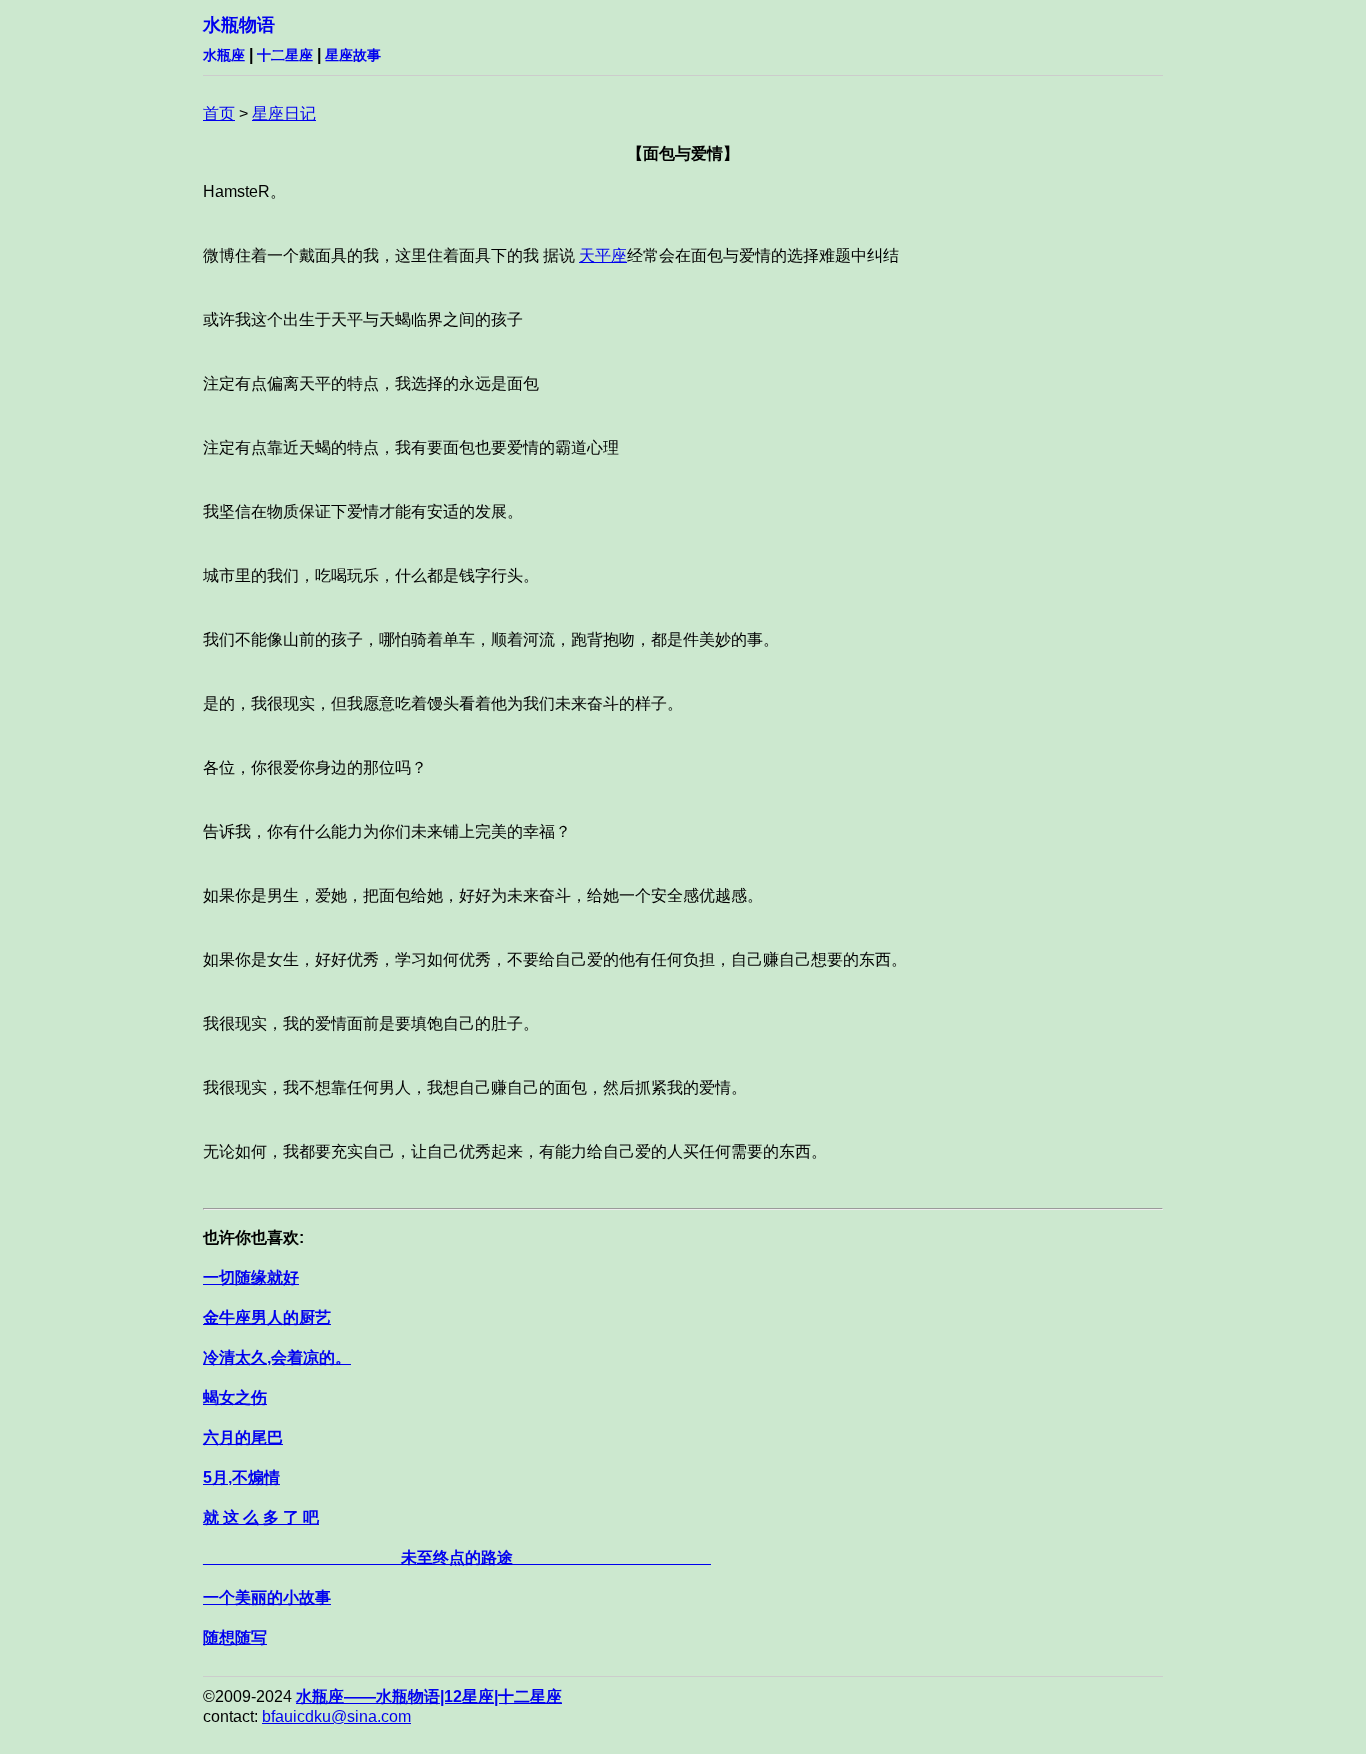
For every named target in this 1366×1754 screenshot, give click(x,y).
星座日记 (284, 113)
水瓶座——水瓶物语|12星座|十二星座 (429, 1696)
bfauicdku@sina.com (336, 1716)
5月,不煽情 (241, 1477)
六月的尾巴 (243, 1437)
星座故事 (353, 55)
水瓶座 (224, 55)
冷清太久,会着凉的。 (277, 1357)
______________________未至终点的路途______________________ (457, 1557)
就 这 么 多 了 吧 (261, 1517)
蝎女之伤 (235, 1397)
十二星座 (285, 55)
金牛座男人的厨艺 (267, 1317)
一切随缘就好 (251, 1277)
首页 (219, 113)
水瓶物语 (239, 25)
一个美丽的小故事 (267, 1597)
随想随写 (235, 1637)
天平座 (603, 255)
